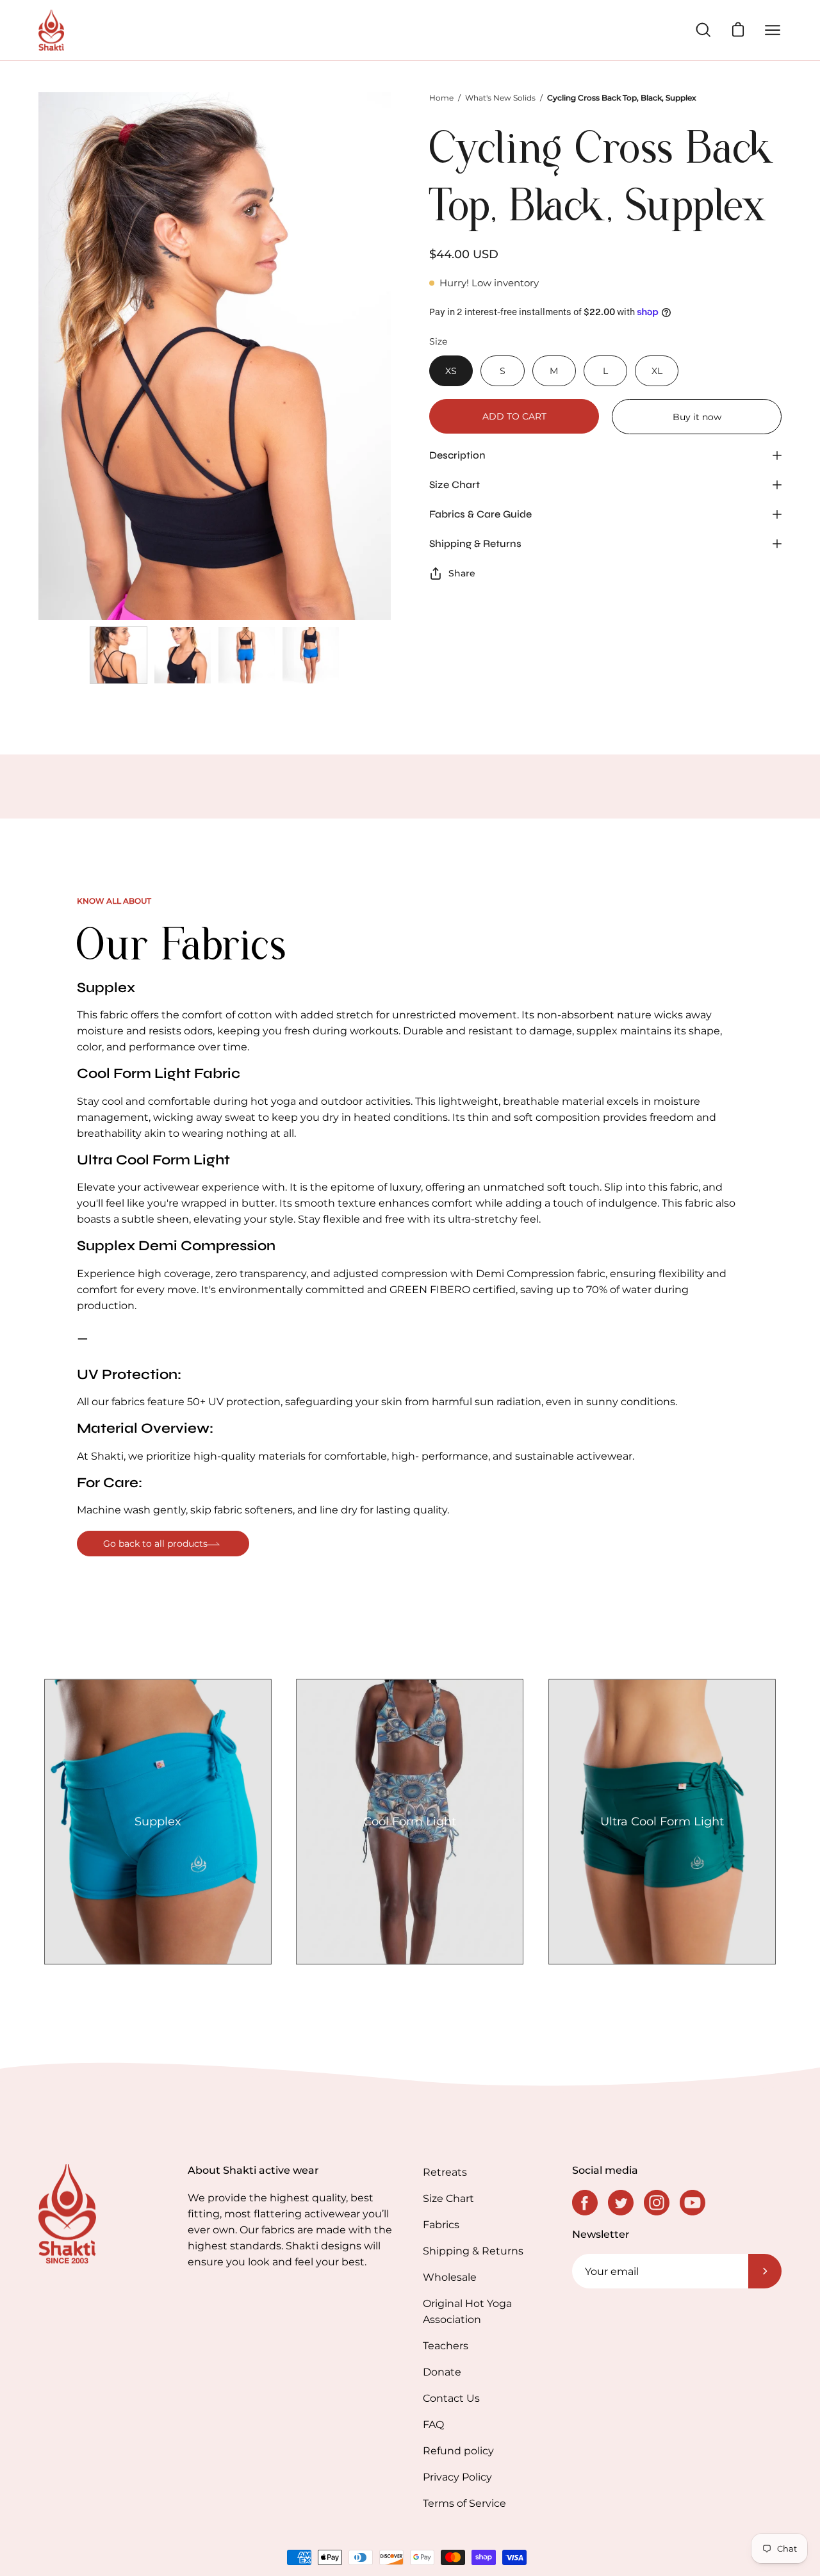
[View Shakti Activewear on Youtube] (693, 2203)
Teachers (446, 2346)
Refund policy (458, 2451)
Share (462, 573)
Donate (442, 2372)
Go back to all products (155, 1544)
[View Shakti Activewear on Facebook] (585, 2203)
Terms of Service (464, 2503)
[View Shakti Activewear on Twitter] (621, 2203)
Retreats (445, 2172)
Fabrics (441, 2225)
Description (457, 455)
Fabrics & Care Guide (480, 514)
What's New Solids (500, 98)
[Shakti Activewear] (51, 30)
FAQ (433, 2425)
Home (441, 98)
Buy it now (697, 417)
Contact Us (451, 2398)
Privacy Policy (457, 2477)
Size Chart (455, 485)
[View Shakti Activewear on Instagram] (657, 2203)
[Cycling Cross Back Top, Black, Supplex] (119, 655)
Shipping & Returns (475, 543)
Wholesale (450, 2277)
